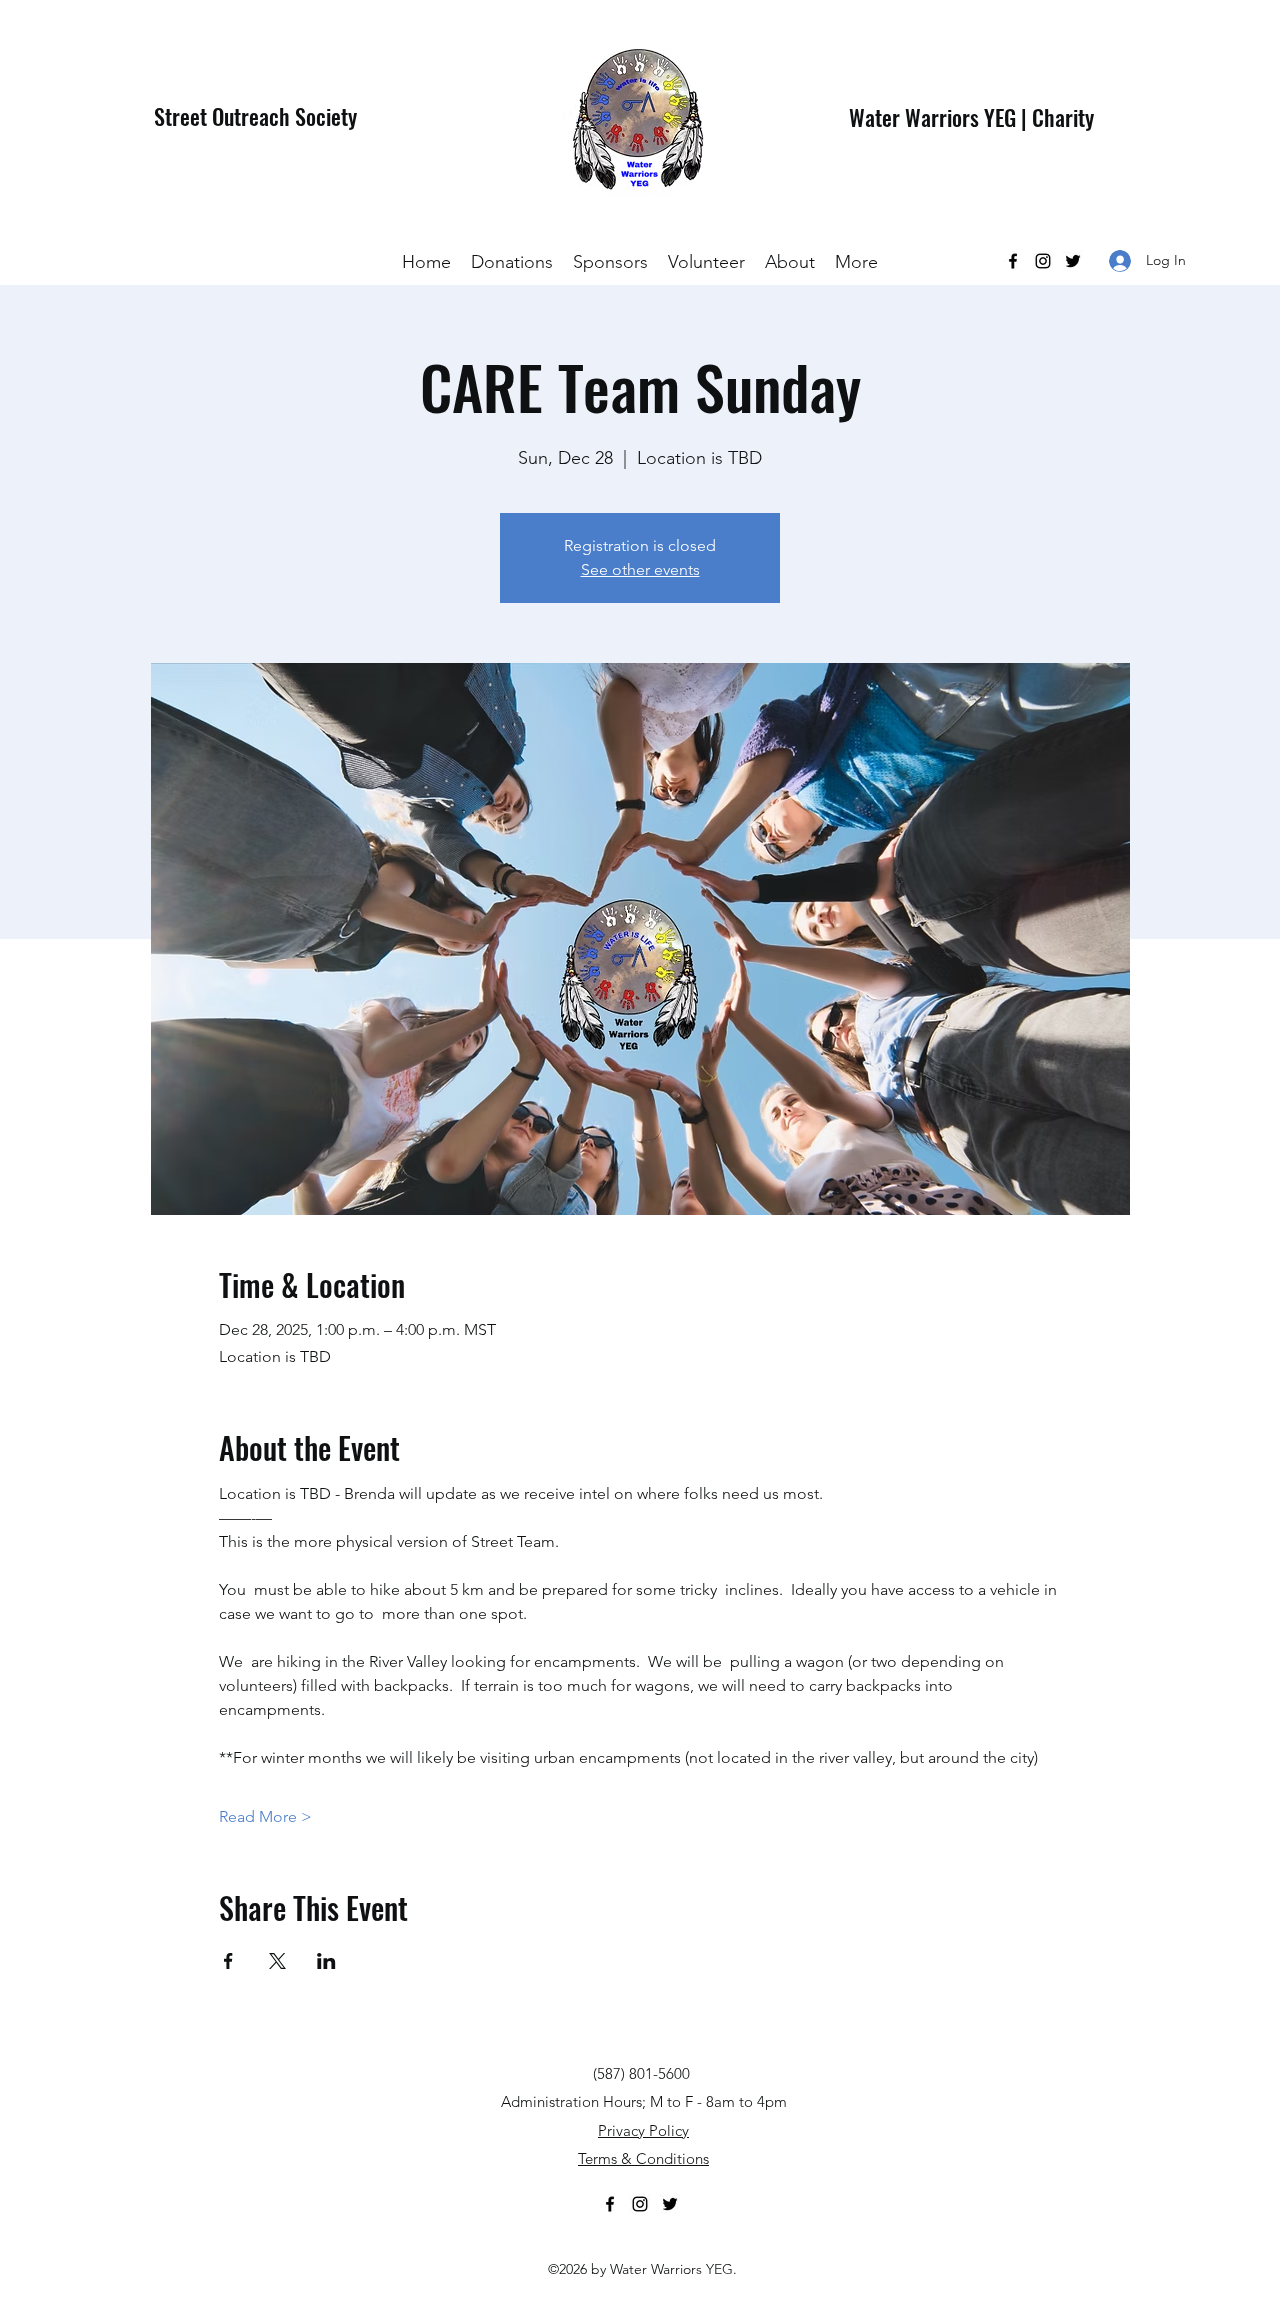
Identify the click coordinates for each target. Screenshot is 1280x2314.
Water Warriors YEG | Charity (971, 117)
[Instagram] (1043, 261)
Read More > (265, 1816)
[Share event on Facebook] (228, 1961)
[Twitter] (1073, 261)
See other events (640, 569)
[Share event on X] (277, 1961)
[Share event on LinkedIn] (326, 1961)
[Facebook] (1013, 261)
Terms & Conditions (643, 2158)
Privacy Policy (643, 2130)
